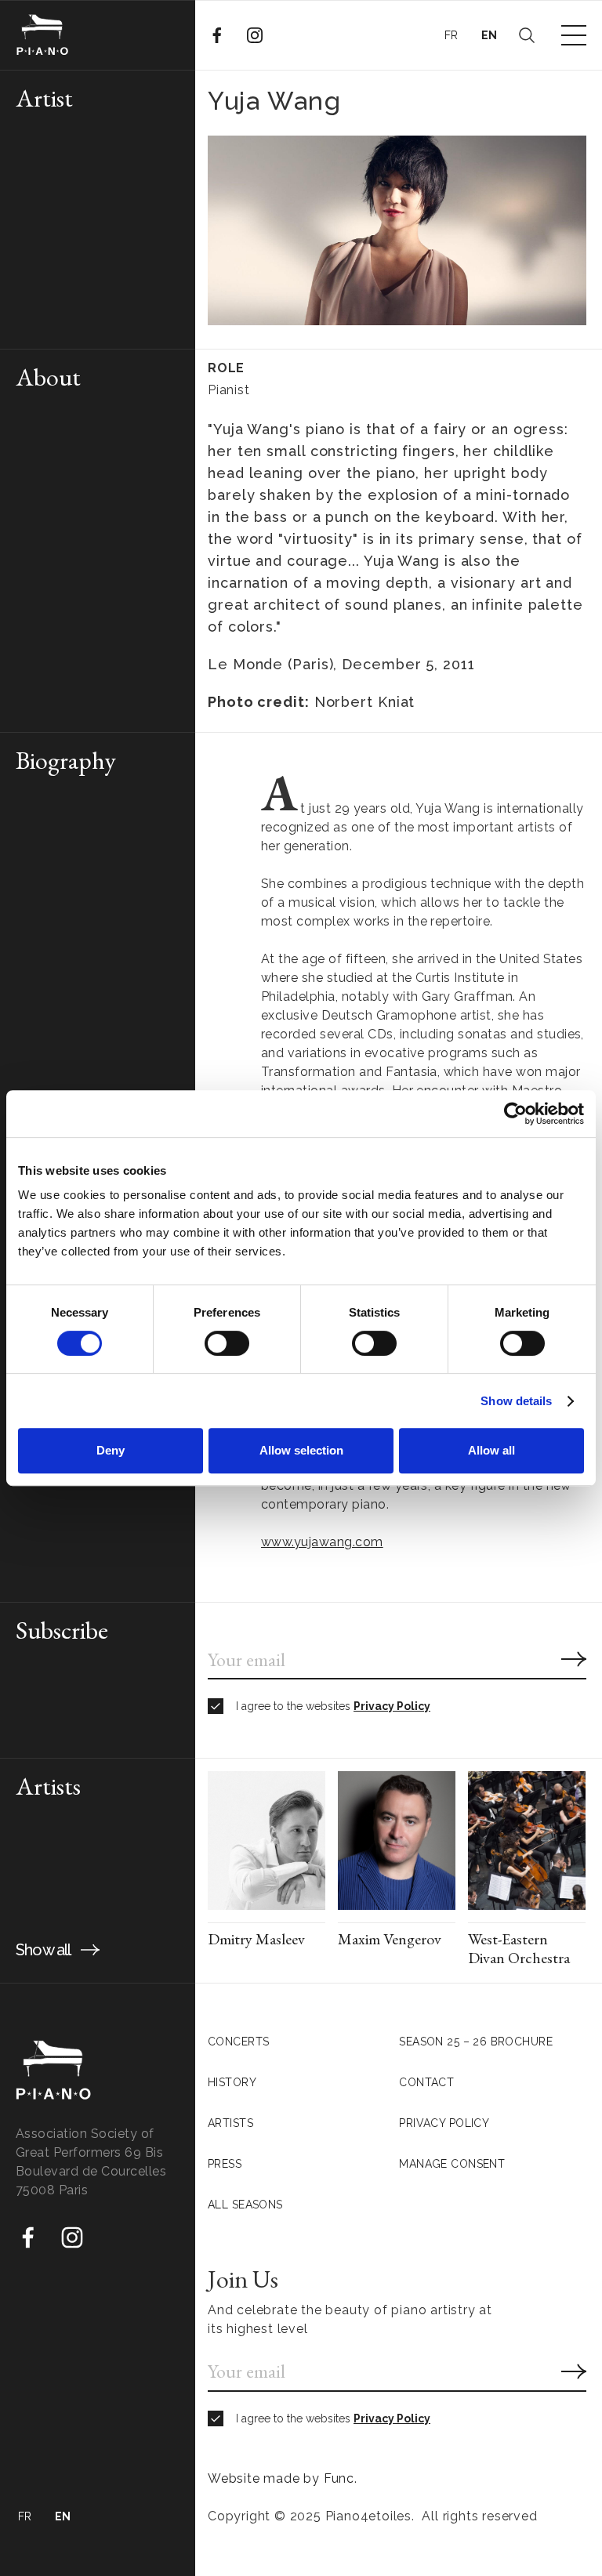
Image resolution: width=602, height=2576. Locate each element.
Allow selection (301, 1450)
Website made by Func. (283, 2478)
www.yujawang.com (322, 1542)
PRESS (225, 2164)
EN (490, 35)
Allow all (491, 1450)
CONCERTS (238, 2042)
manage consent (452, 2164)
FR (451, 35)
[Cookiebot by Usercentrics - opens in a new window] (515, 1114)
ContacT (426, 2082)
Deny (111, 1450)
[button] (574, 35)
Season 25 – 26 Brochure (476, 2042)
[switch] (227, 1343)
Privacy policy (444, 2123)
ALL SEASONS (245, 2205)
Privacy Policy (392, 1706)
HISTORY (232, 2082)
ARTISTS (230, 2123)
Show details (516, 1401)
